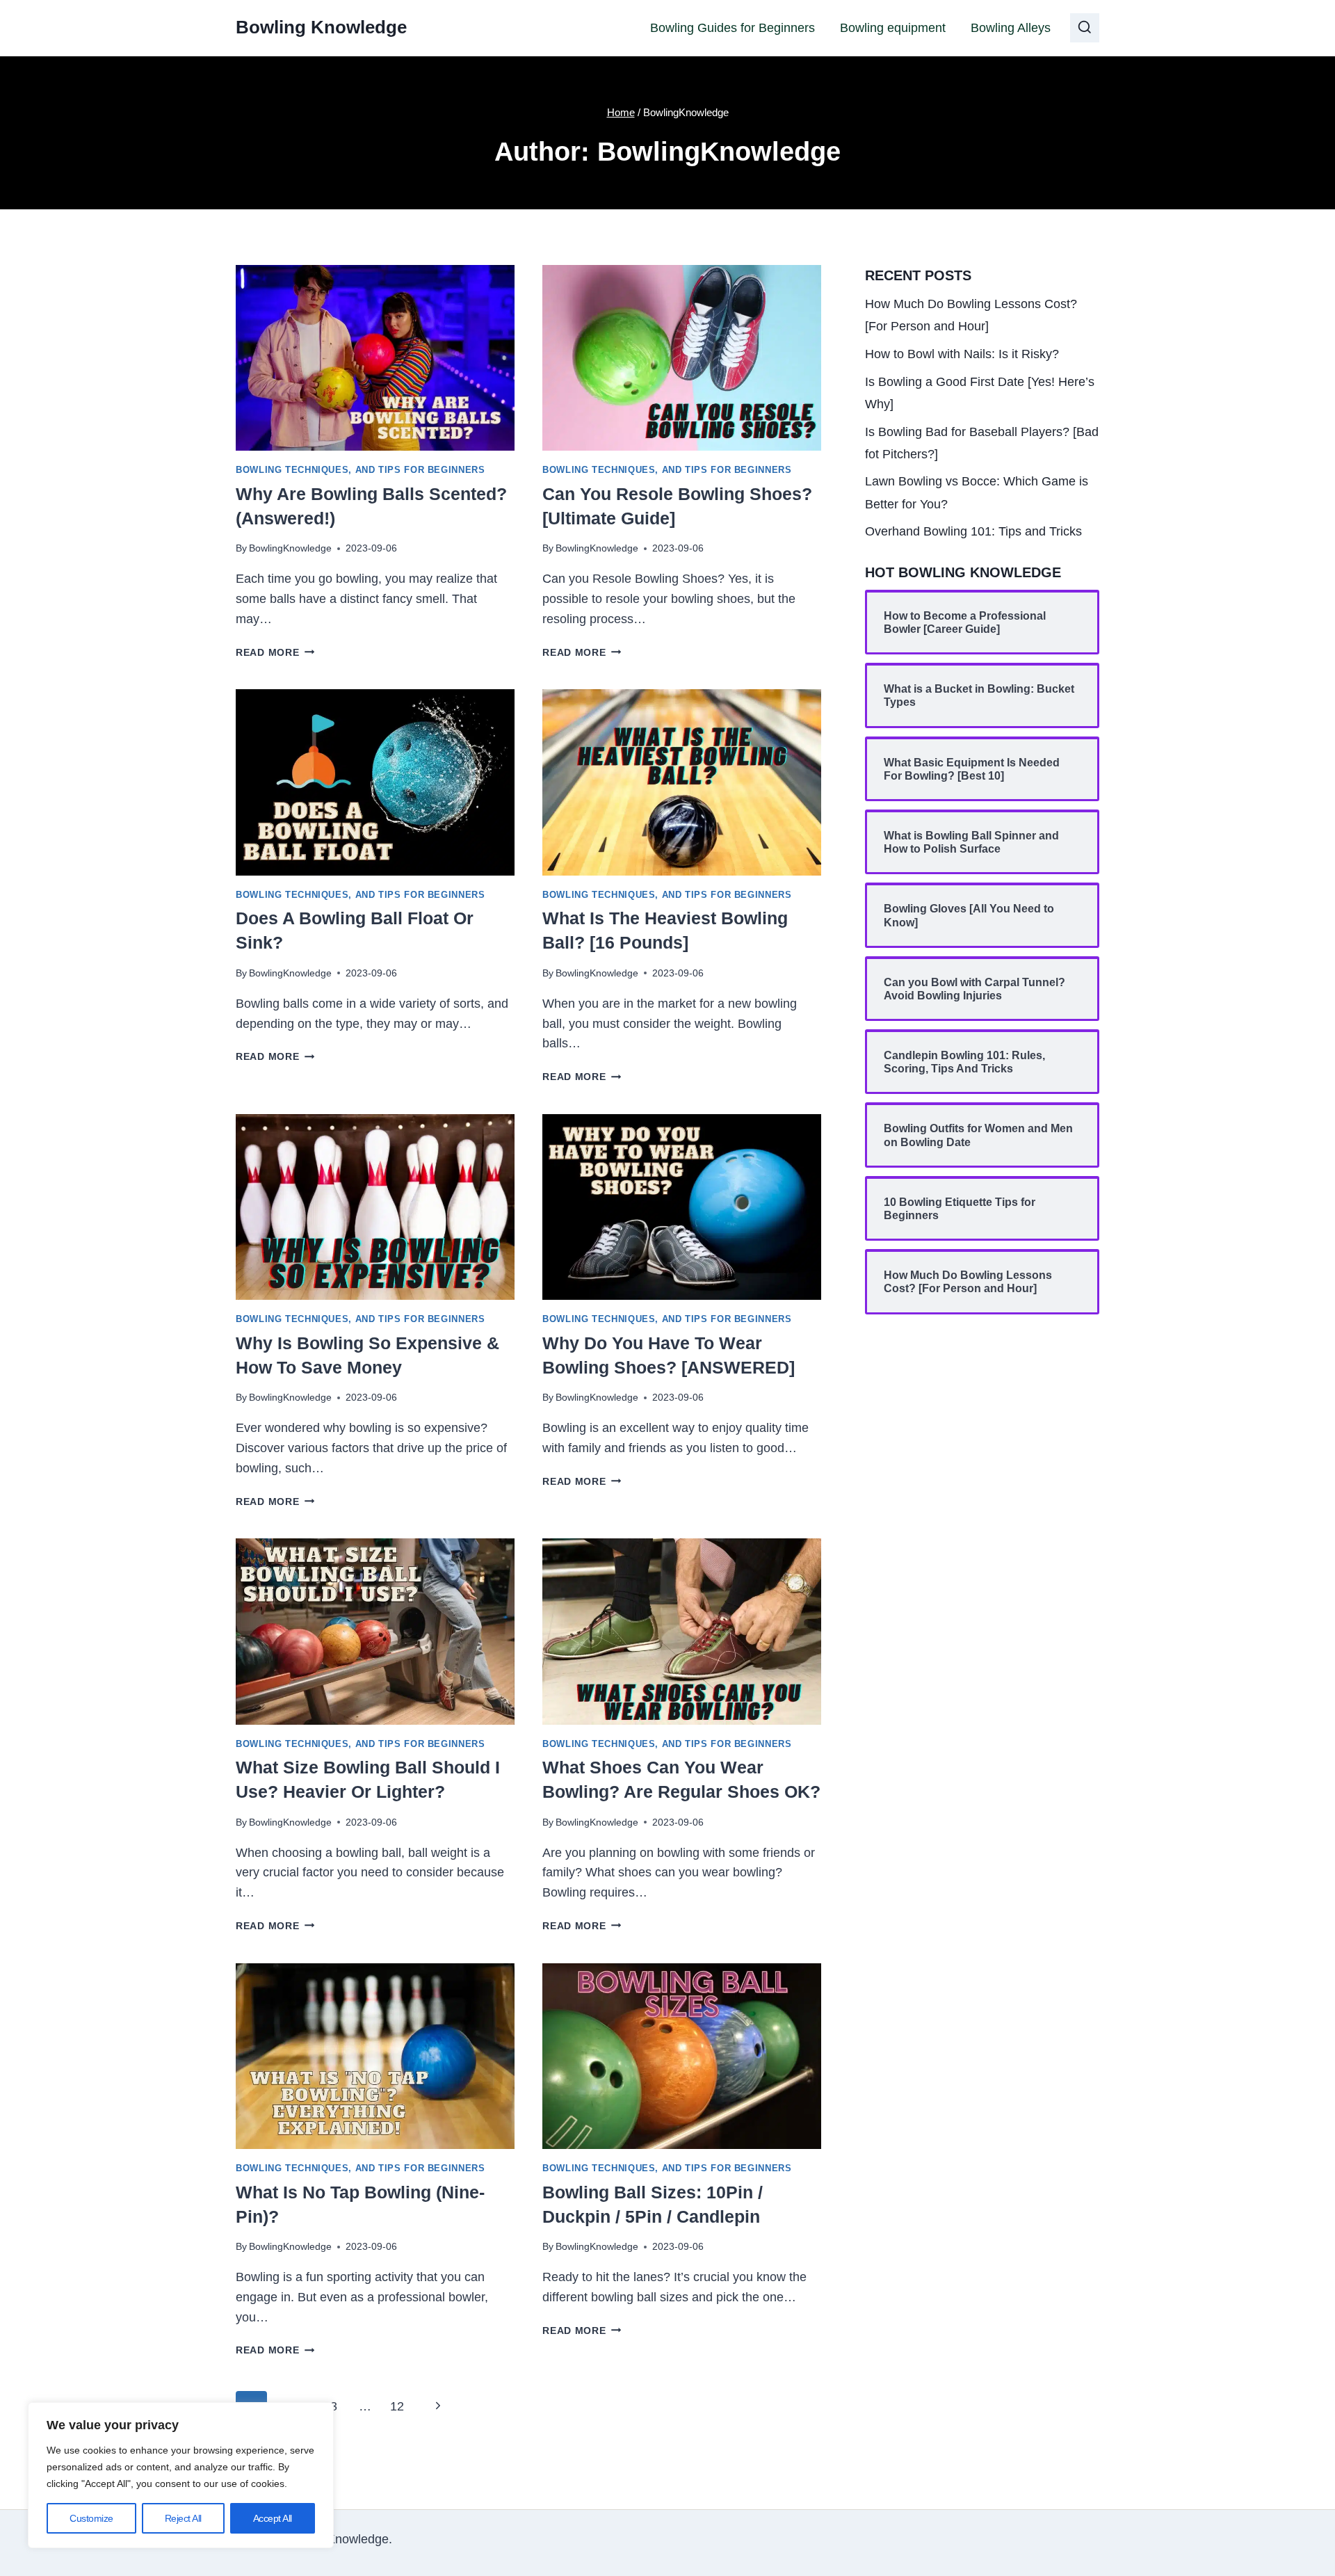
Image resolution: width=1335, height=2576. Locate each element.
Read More (275, 652)
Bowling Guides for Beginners (733, 28)
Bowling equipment (893, 28)
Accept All (273, 2518)
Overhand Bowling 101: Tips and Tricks (973, 531)
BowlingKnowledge (290, 548)
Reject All (183, 2518)
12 (397, 2406)
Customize (91, 2518)
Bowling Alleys (1011, 28)
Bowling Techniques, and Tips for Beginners (360, 470)
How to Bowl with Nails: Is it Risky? (962, 354)
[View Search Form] (1085, 28)
